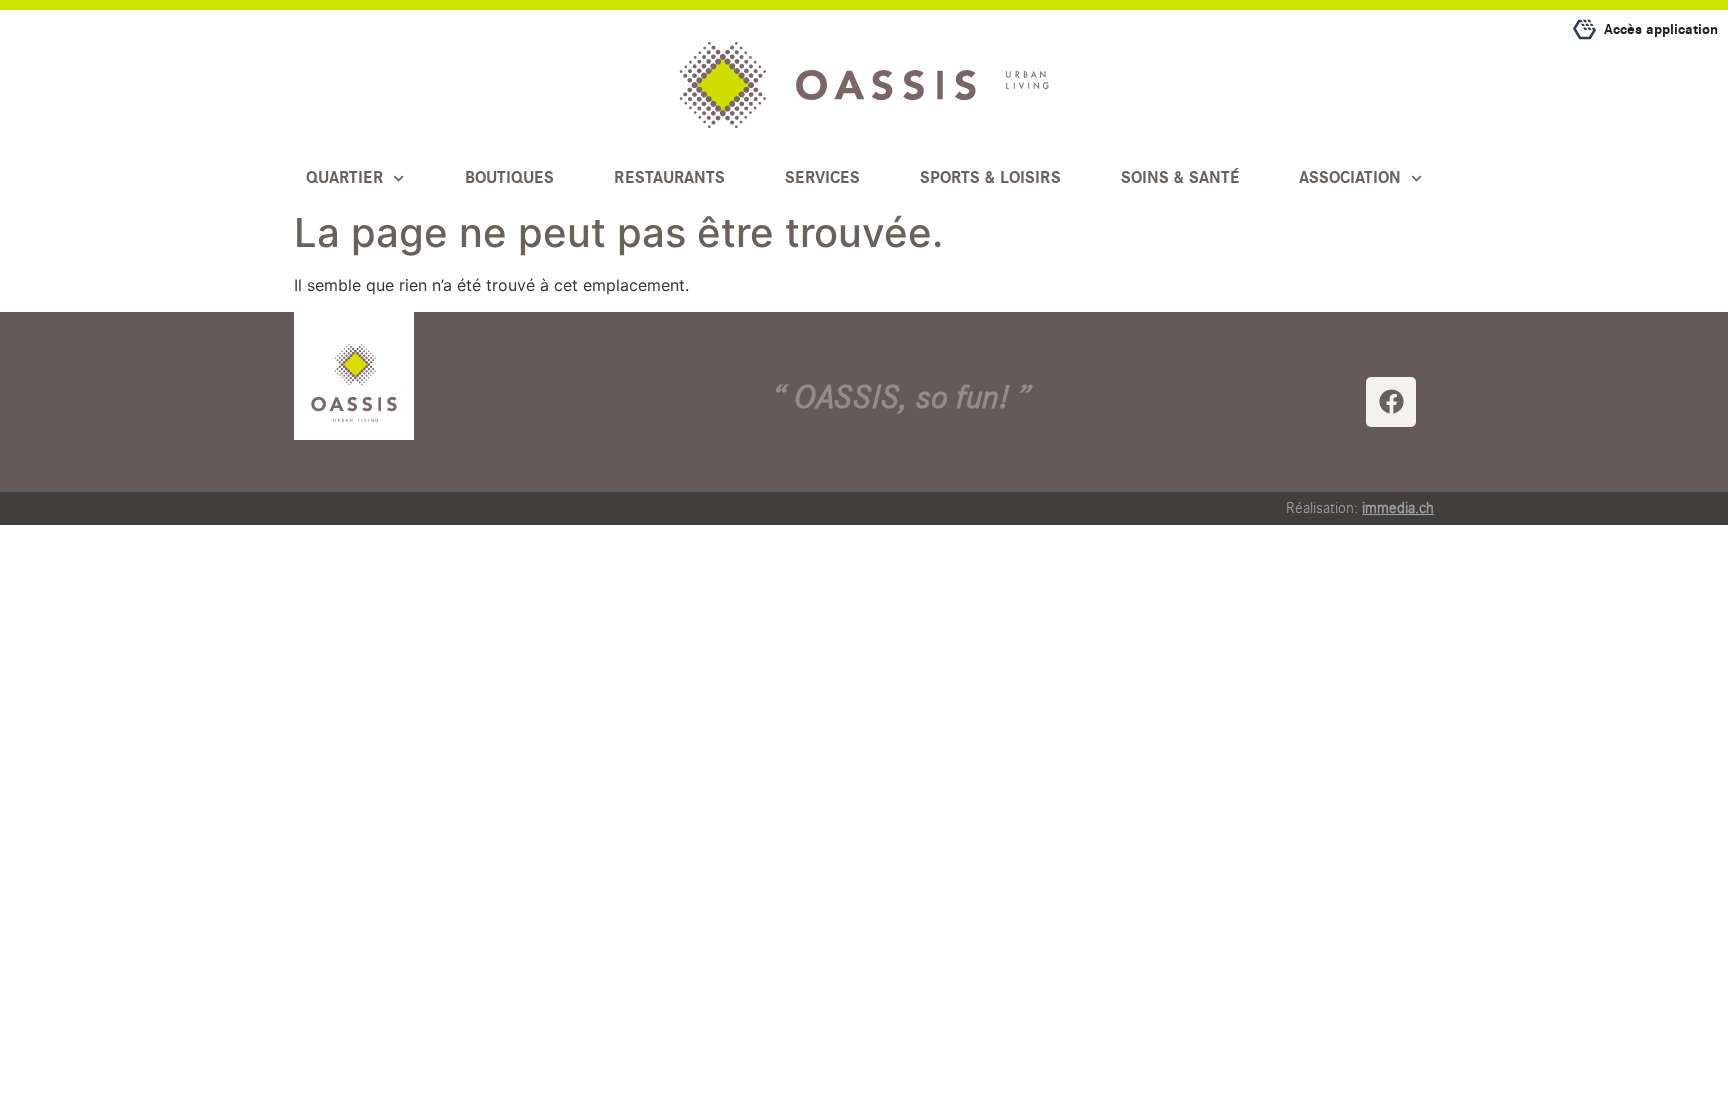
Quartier (344, 178)
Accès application (1661, 29)
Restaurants (669, 178)
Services (822, 178)
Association (1350, 178)
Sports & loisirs (990, 178)
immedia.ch (1398, 508)
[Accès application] (1584, 29)
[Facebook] (1391, 402)
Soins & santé (1180, 178)
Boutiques (509, 178)
